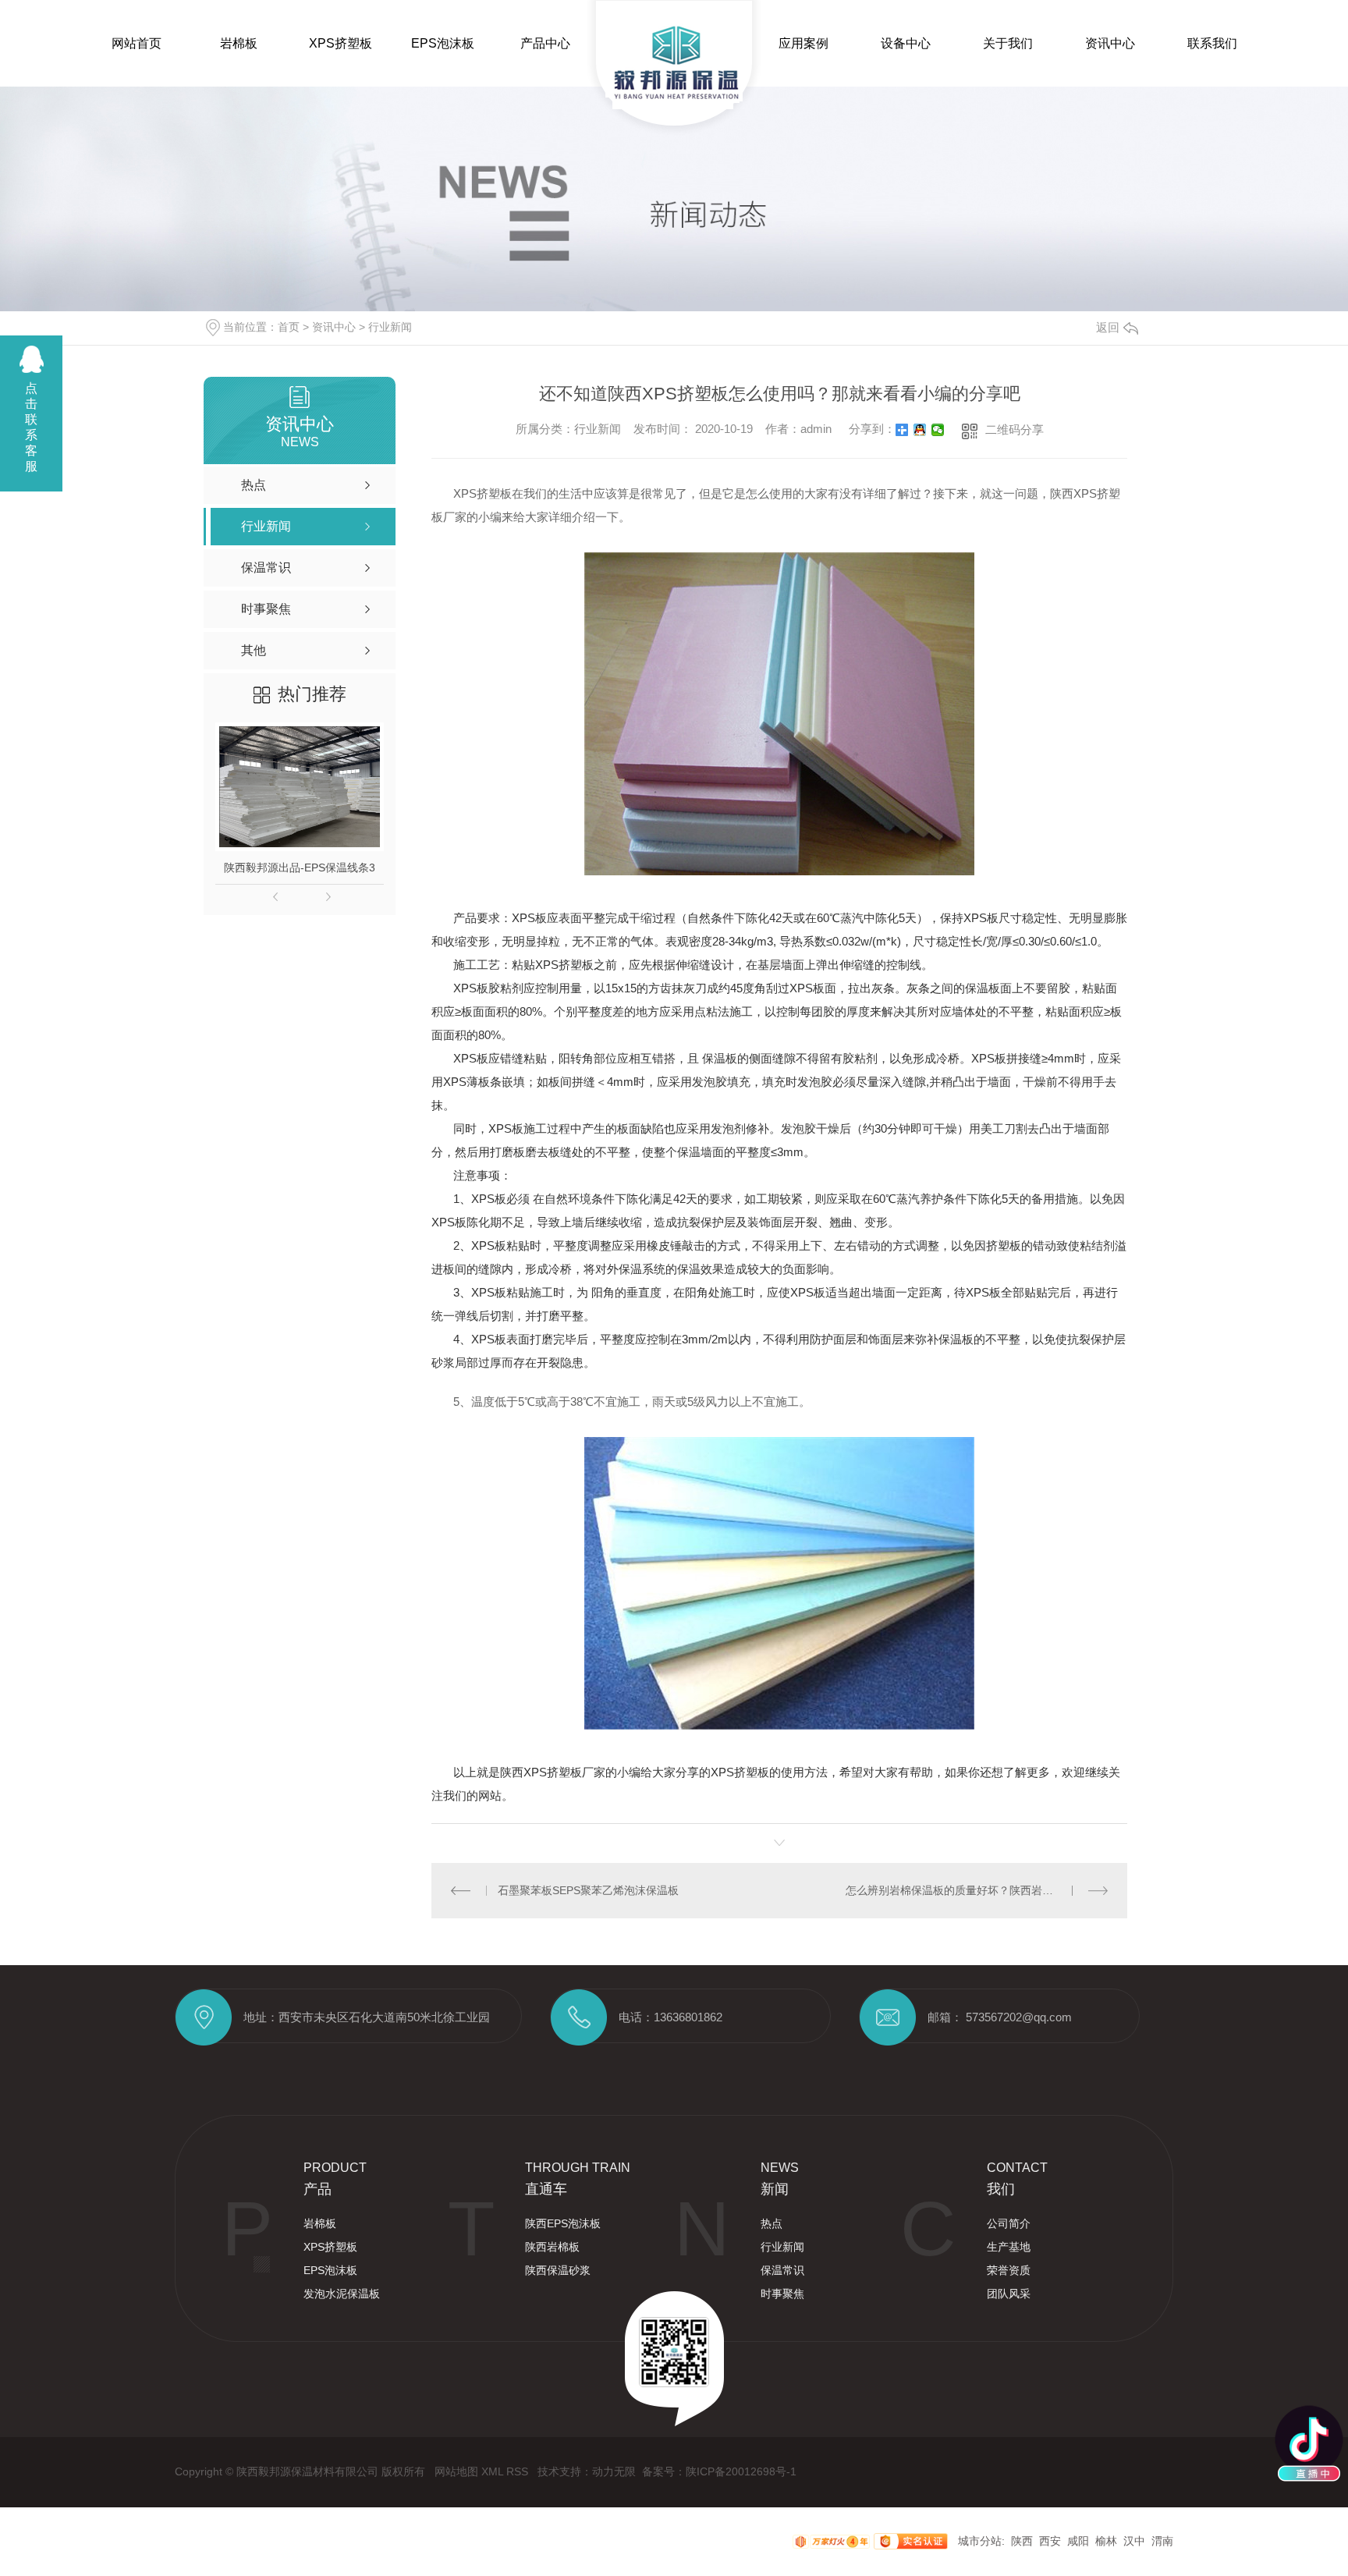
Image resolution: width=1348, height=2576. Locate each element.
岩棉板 (239, 43)
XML (494, 2471)
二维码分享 (1015, 429)
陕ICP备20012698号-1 (741, 2471)
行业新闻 (390, 327)
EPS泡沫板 (443, 43)
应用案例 (803, 43)
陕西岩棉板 (552, 2247)
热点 (772, 2223)
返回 (1108, 327)
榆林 (1106, 2541)
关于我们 (1008, 43)
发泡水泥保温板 (342, 2294)
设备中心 (906, 43)
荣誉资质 (1009, 2270)
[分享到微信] (938, 430)
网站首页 (137, 43)
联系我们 (1212, 43)
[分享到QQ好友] (920, 430)
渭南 (1162, 2541)
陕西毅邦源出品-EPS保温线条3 (300, 868)
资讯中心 (1110, 43)
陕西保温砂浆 (558, 2270)
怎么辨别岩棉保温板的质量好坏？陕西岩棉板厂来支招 (977, 1890)
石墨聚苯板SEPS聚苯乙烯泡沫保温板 (588, 1890)
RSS (519, 2471)
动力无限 (614, 2471)
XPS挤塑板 (341, 43)
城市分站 (980, 2541)
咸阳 (1078, 2541)
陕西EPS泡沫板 (563, 2223)
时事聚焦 (782, 2294)
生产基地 (1009, 2247)
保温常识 (782, 2270)
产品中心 (545, 43)
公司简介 (1009, 2223)
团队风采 (1009, 2294)
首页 (289, 327)
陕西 (1022, 2541)
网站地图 (458, 2471)
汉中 (1134, 2541)
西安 (1050, 2541)
